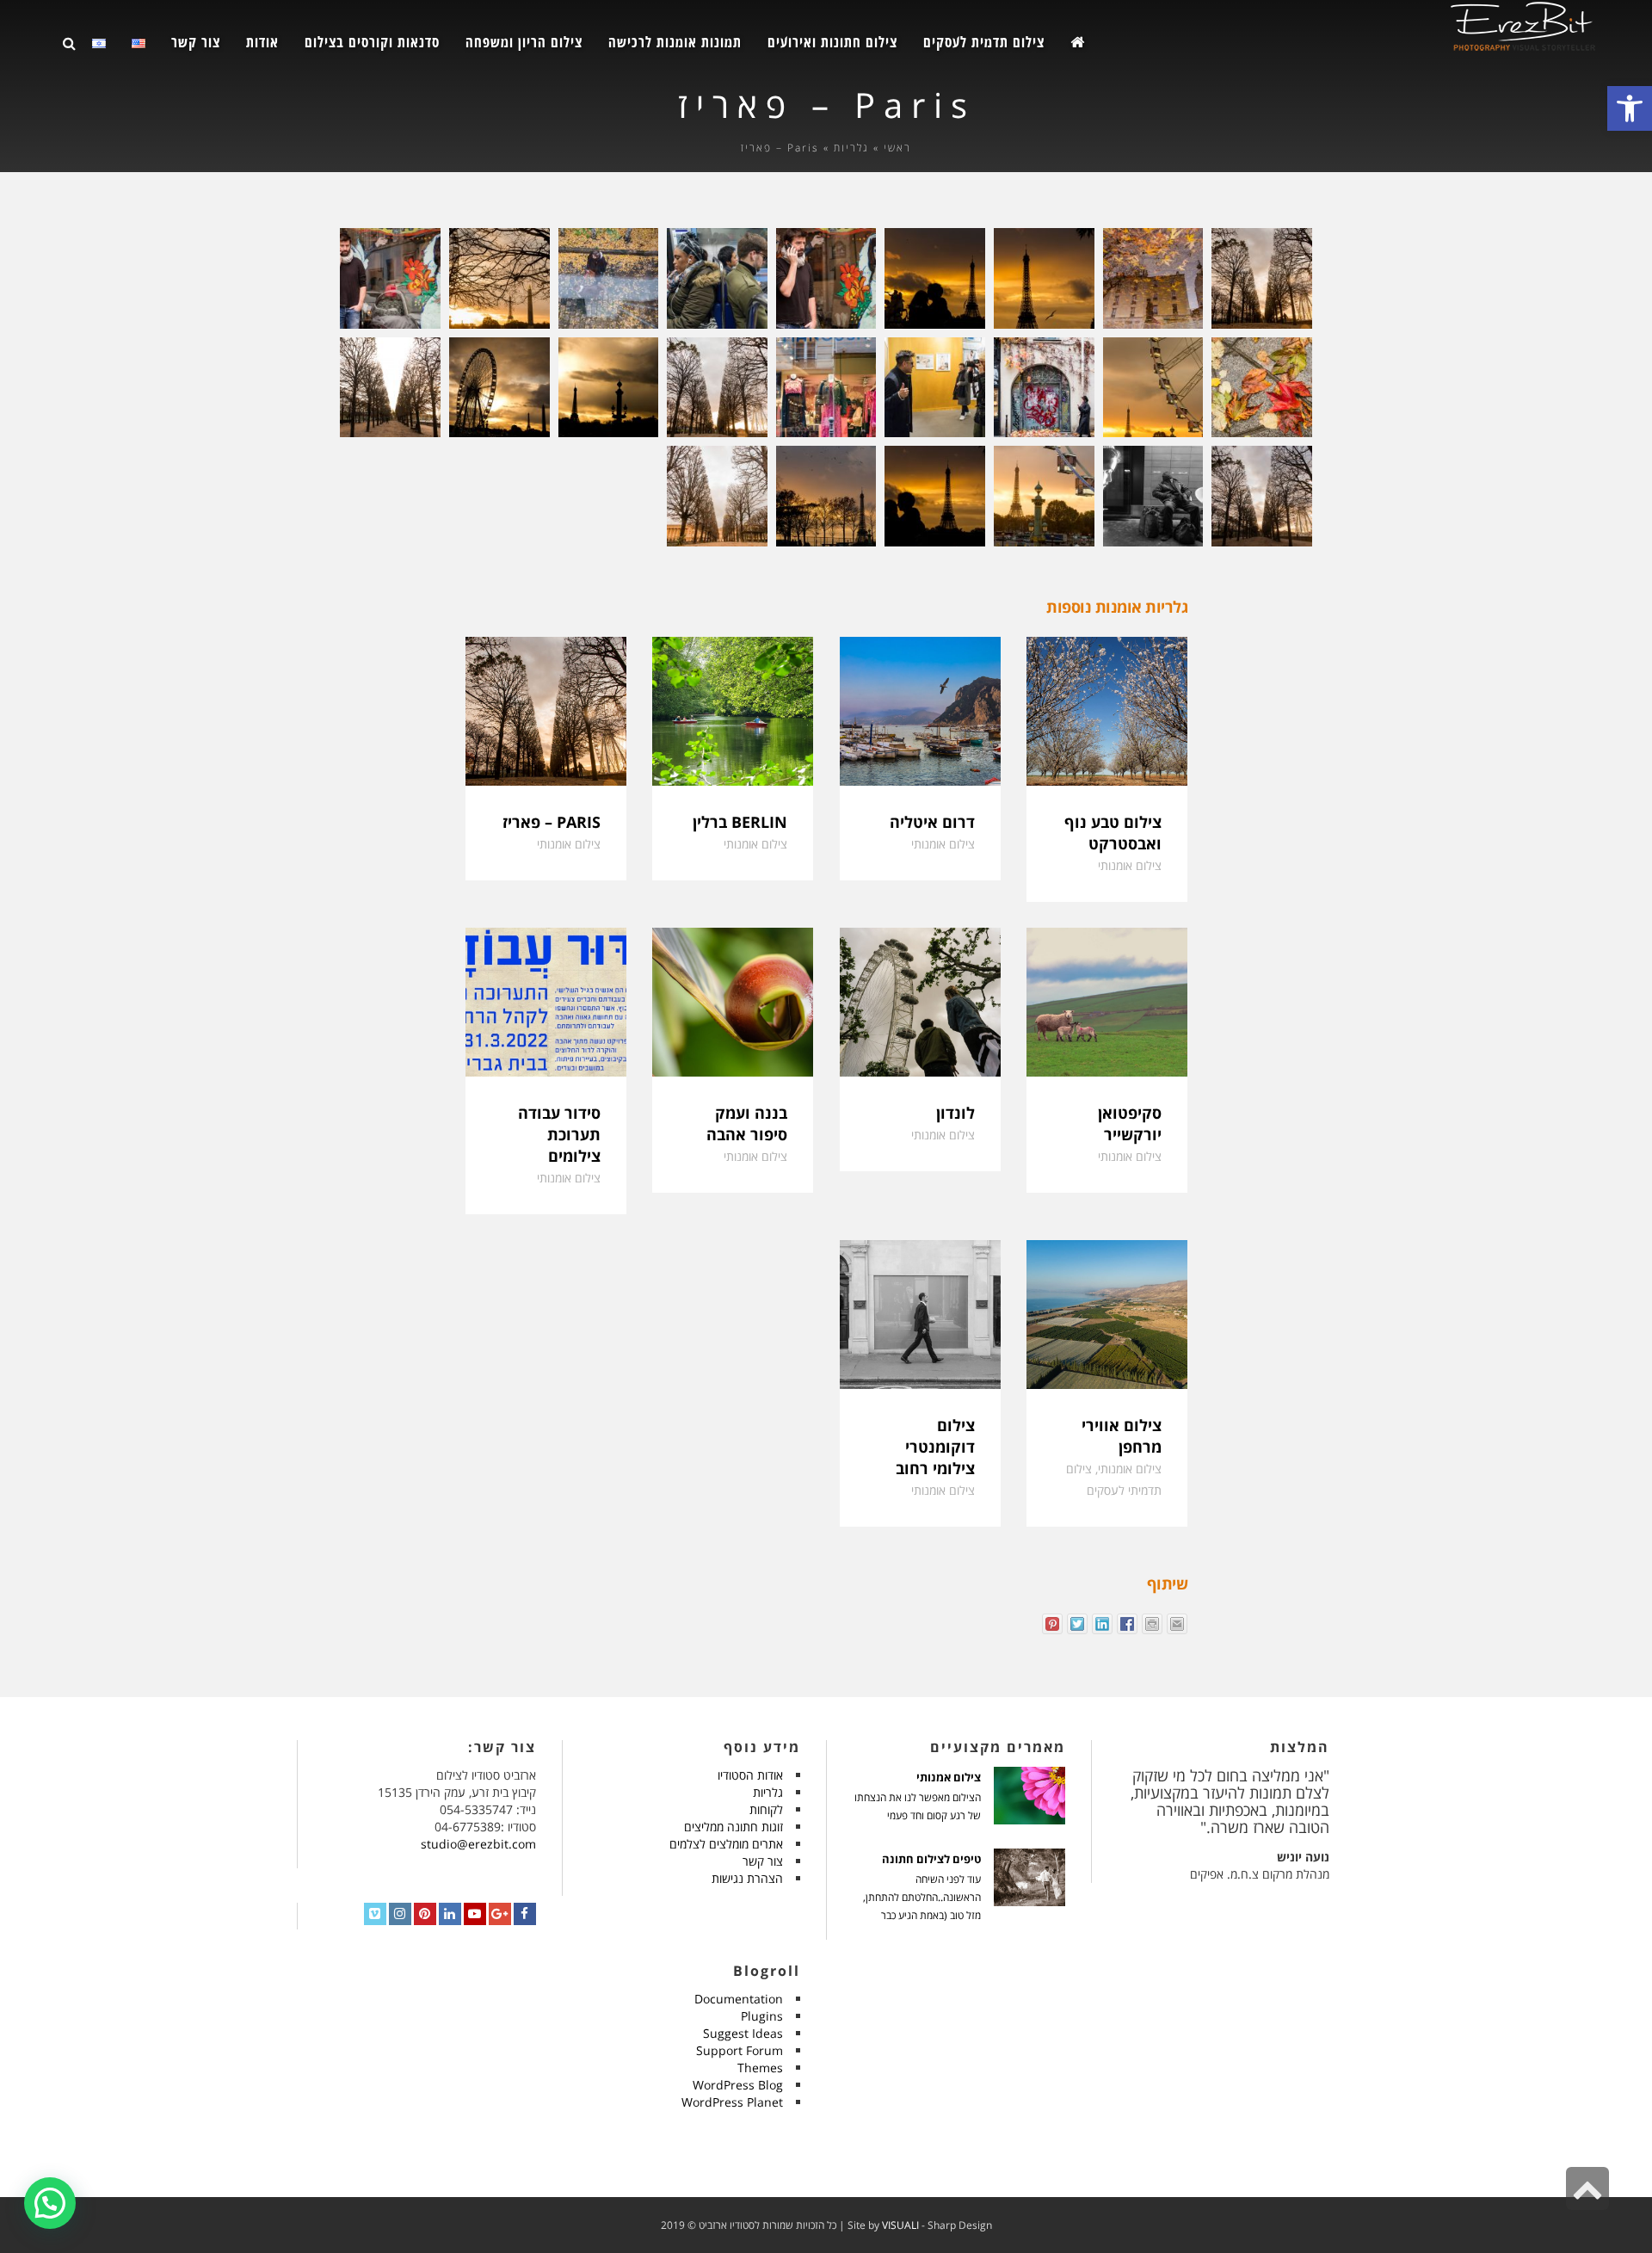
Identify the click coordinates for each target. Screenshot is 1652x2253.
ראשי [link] (897, 148)
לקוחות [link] (766, 1809)
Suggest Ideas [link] (743, 2033)
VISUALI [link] (900, 2225)
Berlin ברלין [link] (740, 822)
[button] (50, 2203)
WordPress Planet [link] (732, 2102)
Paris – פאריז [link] (552, 822)
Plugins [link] (762, 2016)
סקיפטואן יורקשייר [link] (1130, 1123)
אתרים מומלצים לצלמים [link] (726, 1844)
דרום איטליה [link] (932, 822)
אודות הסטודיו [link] (750, 1775)
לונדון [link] (955, 1113)
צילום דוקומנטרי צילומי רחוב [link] (935, 1447)
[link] (1630, 108)
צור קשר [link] (763, 1861)
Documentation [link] (739, 1999)
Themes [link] (760, 2068)
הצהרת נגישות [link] (747, 1878)
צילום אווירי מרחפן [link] (1122, 1436)
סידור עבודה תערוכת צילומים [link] (559, 1134)
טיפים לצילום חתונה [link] (931, 1859)
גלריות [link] (851, 148)
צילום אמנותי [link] (949, 1778)
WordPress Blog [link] (738, 2085)
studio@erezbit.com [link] (478, 1844)
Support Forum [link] (740, 2050)
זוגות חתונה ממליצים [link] (734, 1827)
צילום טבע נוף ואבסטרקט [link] (1113, 833)
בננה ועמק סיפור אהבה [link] (747, 1123)
